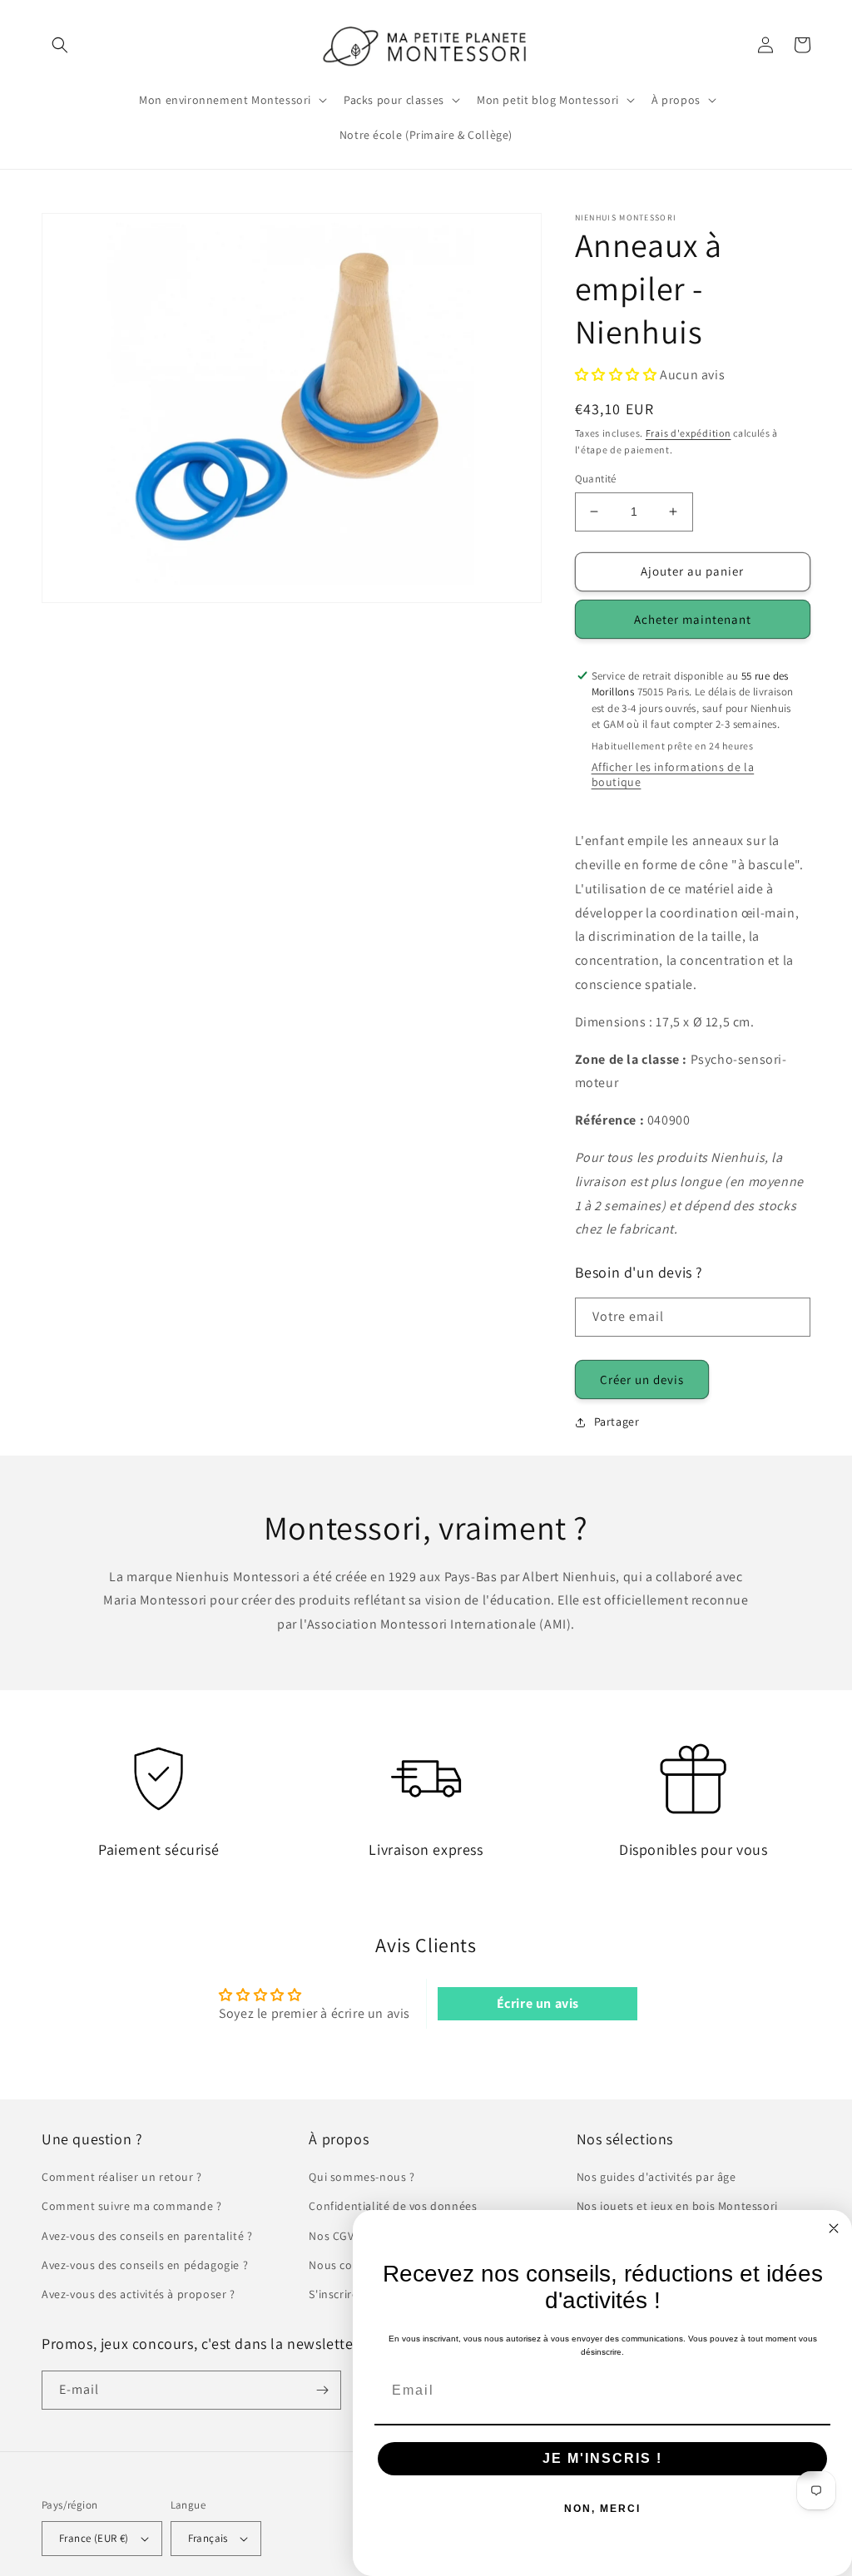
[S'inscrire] (322, 2390)
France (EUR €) (94, 2538)
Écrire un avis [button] (538, 2003)
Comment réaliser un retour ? (122, 2177)
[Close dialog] (834, 2228)
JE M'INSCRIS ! (602, 2458)
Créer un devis (642, 1379)
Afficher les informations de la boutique (673, 774)
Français (208, 2538)
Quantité (596, 479)
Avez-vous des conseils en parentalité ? (147, 2236)
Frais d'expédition (689, 433)
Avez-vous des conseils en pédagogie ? (145, 2265)
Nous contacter (350, 2265)
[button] (60, 45)
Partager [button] (617, 1421)
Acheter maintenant (693, 619)
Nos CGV (331, 2236)
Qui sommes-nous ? (362, 2177)
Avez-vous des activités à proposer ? (139, 2294)
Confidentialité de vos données (393, 2206)
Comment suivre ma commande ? (132, 2206)
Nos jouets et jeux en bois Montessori (677, 2206)
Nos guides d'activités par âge (656, 2177)
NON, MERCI (602, 2509)
